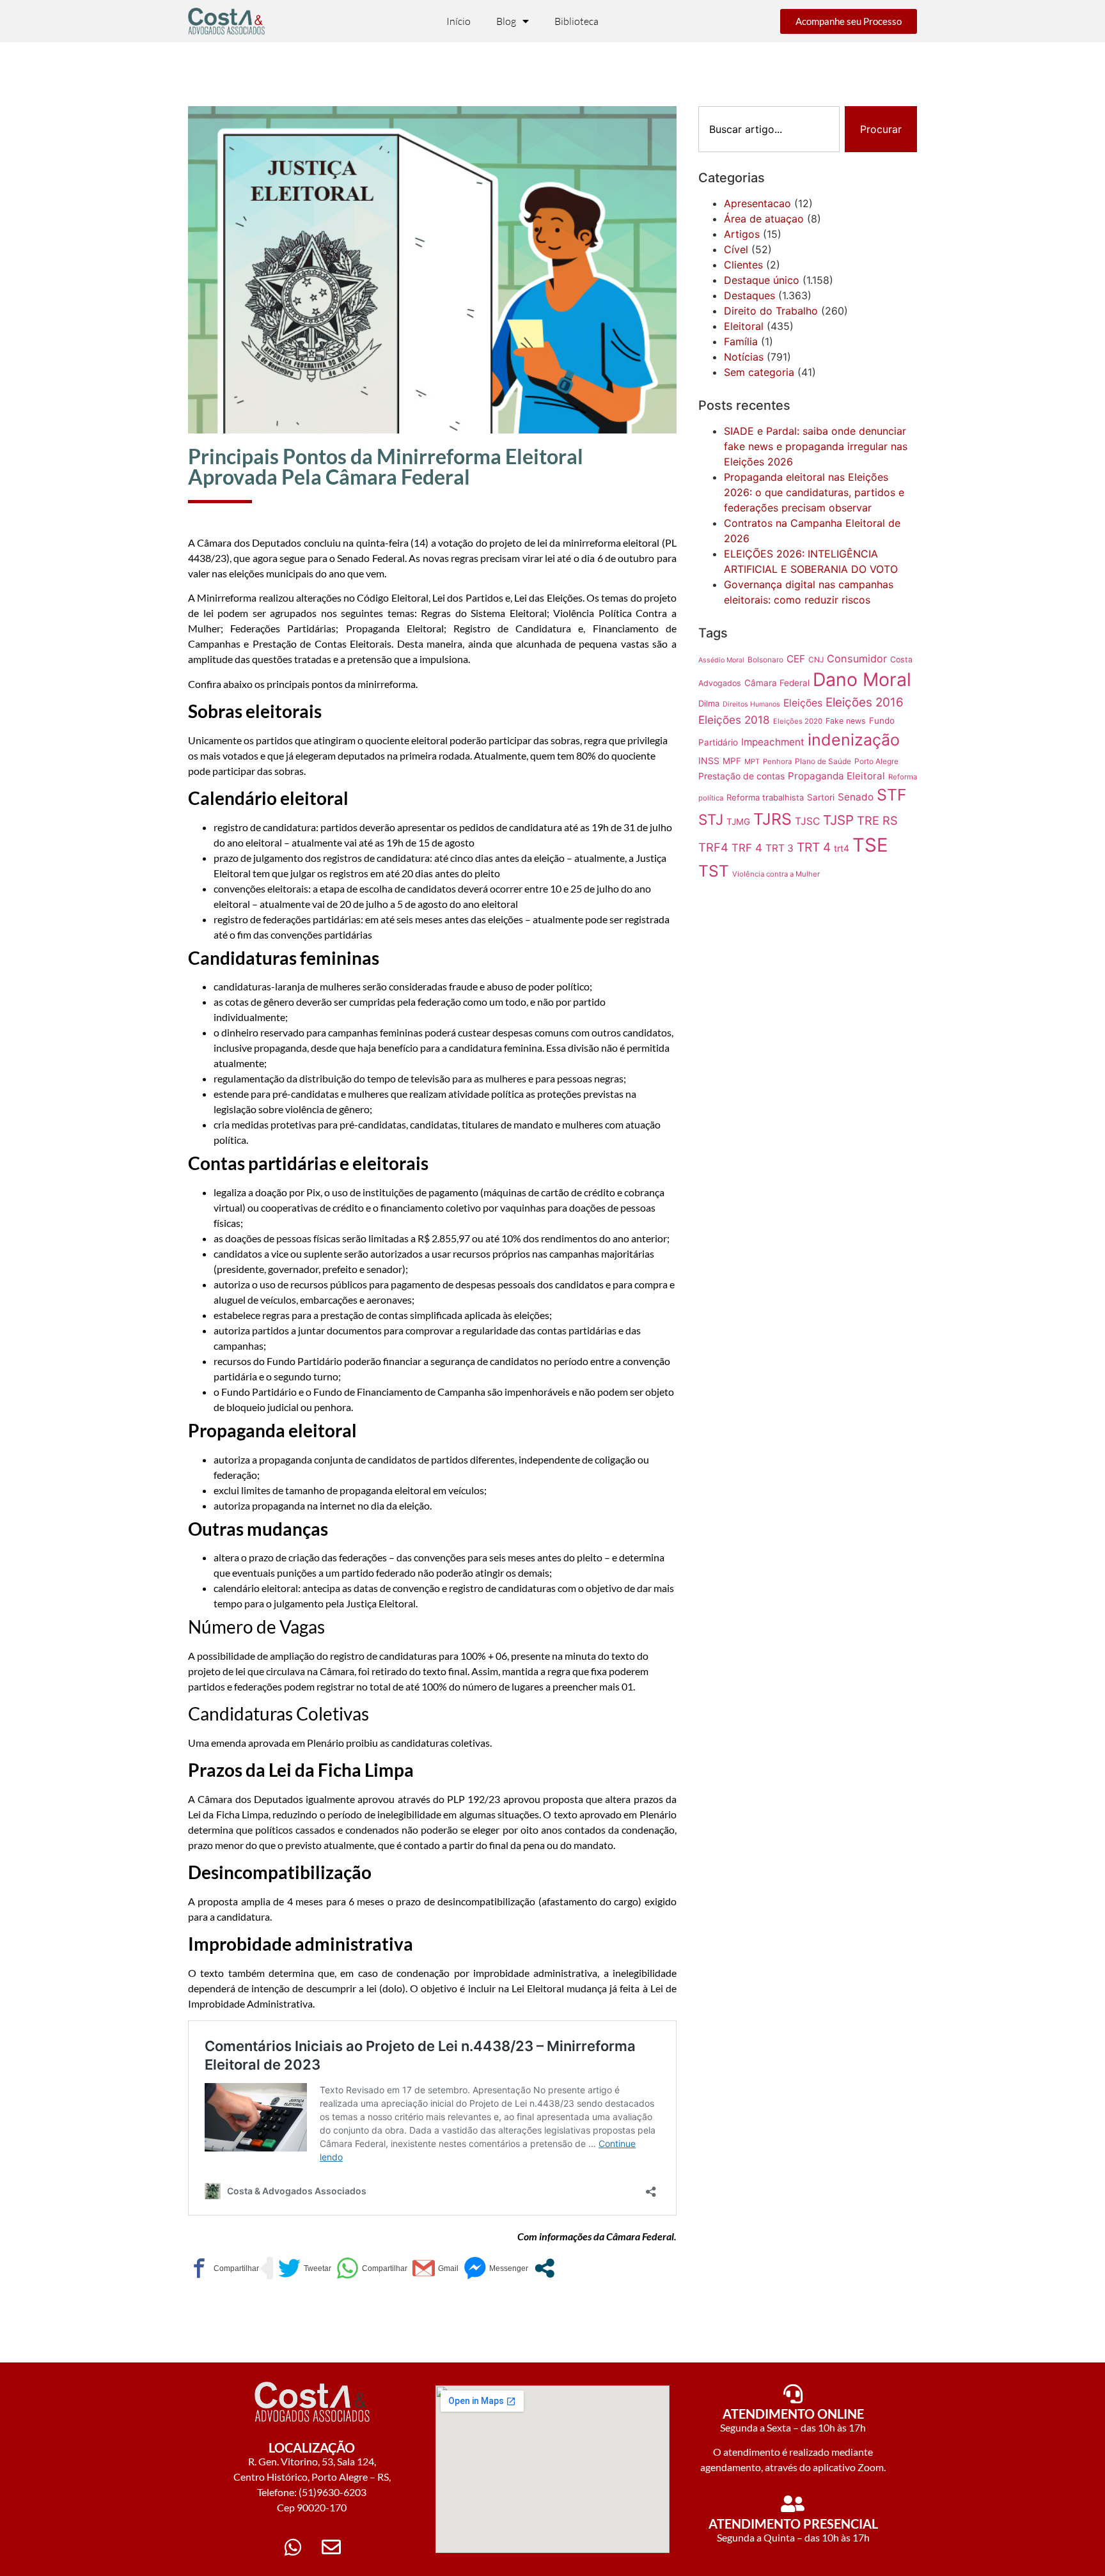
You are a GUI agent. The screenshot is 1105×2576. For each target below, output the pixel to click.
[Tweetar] (305, 2268)
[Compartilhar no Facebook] (223, 2268)
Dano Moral (862, 679)
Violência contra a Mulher (776, 874)
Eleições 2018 (734, 720)
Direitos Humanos (751, 704)
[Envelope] (331, 2547)
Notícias (744, 357)
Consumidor (857, 659)
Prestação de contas (741, 776)
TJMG (738, 822)
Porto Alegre (876, 761)
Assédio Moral (721, 660)
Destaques (749, 295)
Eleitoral (744, 326)
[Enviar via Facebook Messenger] (496, 2268)
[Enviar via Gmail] (435, 2268)
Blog (506, 21)
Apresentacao (757, 203)
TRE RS (877, 820)
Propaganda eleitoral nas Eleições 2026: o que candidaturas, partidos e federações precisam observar (814, 492)
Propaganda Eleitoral (836, 776)
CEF (796, 659)
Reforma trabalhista (765, 797)
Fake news (846, 721)
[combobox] (769, 129)
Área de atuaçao (764, 219)
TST (714, 871)
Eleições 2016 (865, 702)
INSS (709, 761)
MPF (732, 761)
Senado (856, 797)
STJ (711, 819)
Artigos (742, 234)
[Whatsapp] (293, 2547)
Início (458, 21)
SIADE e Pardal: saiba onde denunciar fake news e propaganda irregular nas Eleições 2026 (816, 446)
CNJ (816, 660)
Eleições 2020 (798, 721)
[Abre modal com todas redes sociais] (545, 2268)
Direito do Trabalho (771, 311)
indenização (854, 740)
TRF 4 (747, 848)
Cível (736, 249)
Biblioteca (576, 21)
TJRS (772, 819)
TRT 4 (814, 847)
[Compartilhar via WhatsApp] (372, 2268)
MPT (752, 761)
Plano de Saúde (823, 761)
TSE (870, 845)
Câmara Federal (777, 683)
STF (892, 795)
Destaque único (762, 280)
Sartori (821, 797)
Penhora (777, 761)
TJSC (807, 821)
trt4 (842, 848)
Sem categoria (759, 372)
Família (741, 341)
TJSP (838, 820)
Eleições (803, 703)
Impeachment (773, 742)
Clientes (743, 265)
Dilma (709, 703)
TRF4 (713, 847)
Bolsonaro (765, 660)
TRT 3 (780, 848)
